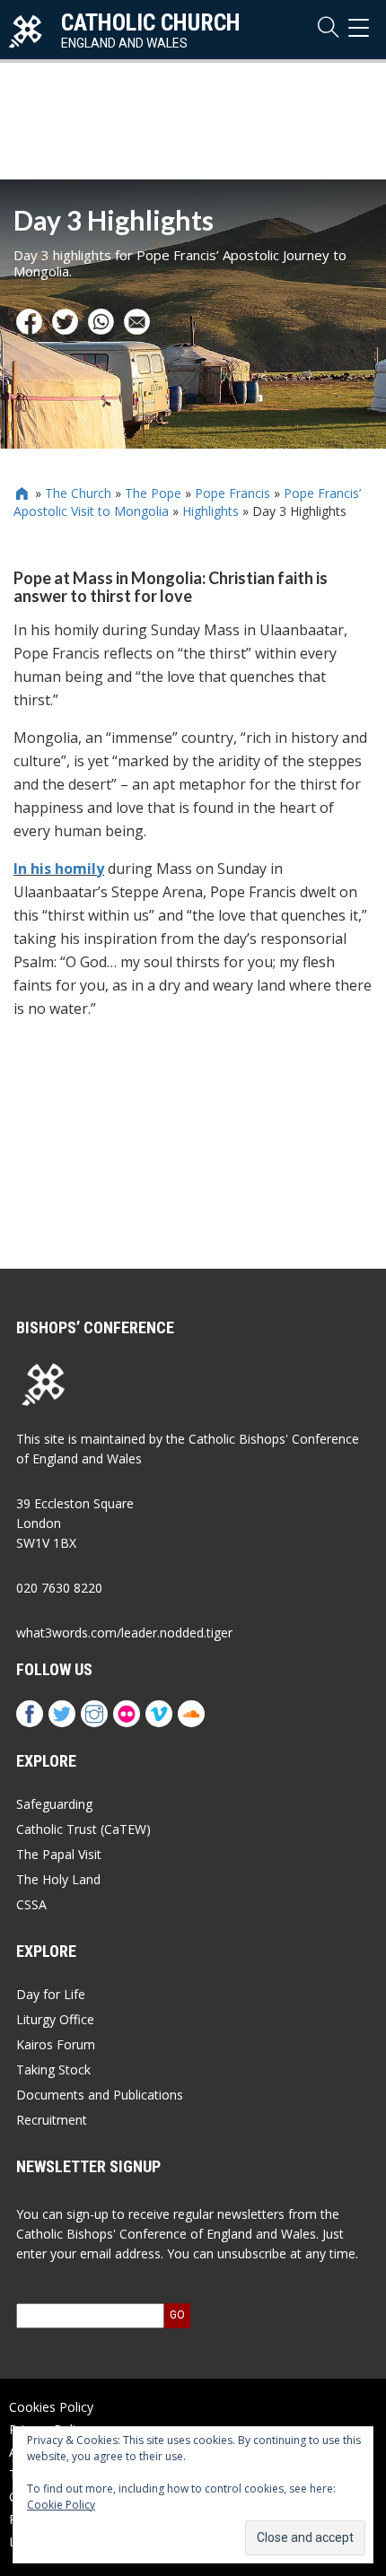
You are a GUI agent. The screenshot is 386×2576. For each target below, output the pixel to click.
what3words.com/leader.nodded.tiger (124, 1633)
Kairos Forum (56, 2044)
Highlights (211, 511)
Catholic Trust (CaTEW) (83, 1829)
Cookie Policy (61, 2505)
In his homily (59, 869)
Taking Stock (53, 2070)
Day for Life (51, 1994)
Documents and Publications (100, 2095)
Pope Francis (232, 493)
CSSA (31, 1904)
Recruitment (52, 2120)
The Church (78, 493)
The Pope (153, 493)
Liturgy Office (55, 2019)
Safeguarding (54, 1804)
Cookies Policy (51, 2407)
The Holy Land (58, 1879)
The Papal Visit (59, 1854)
